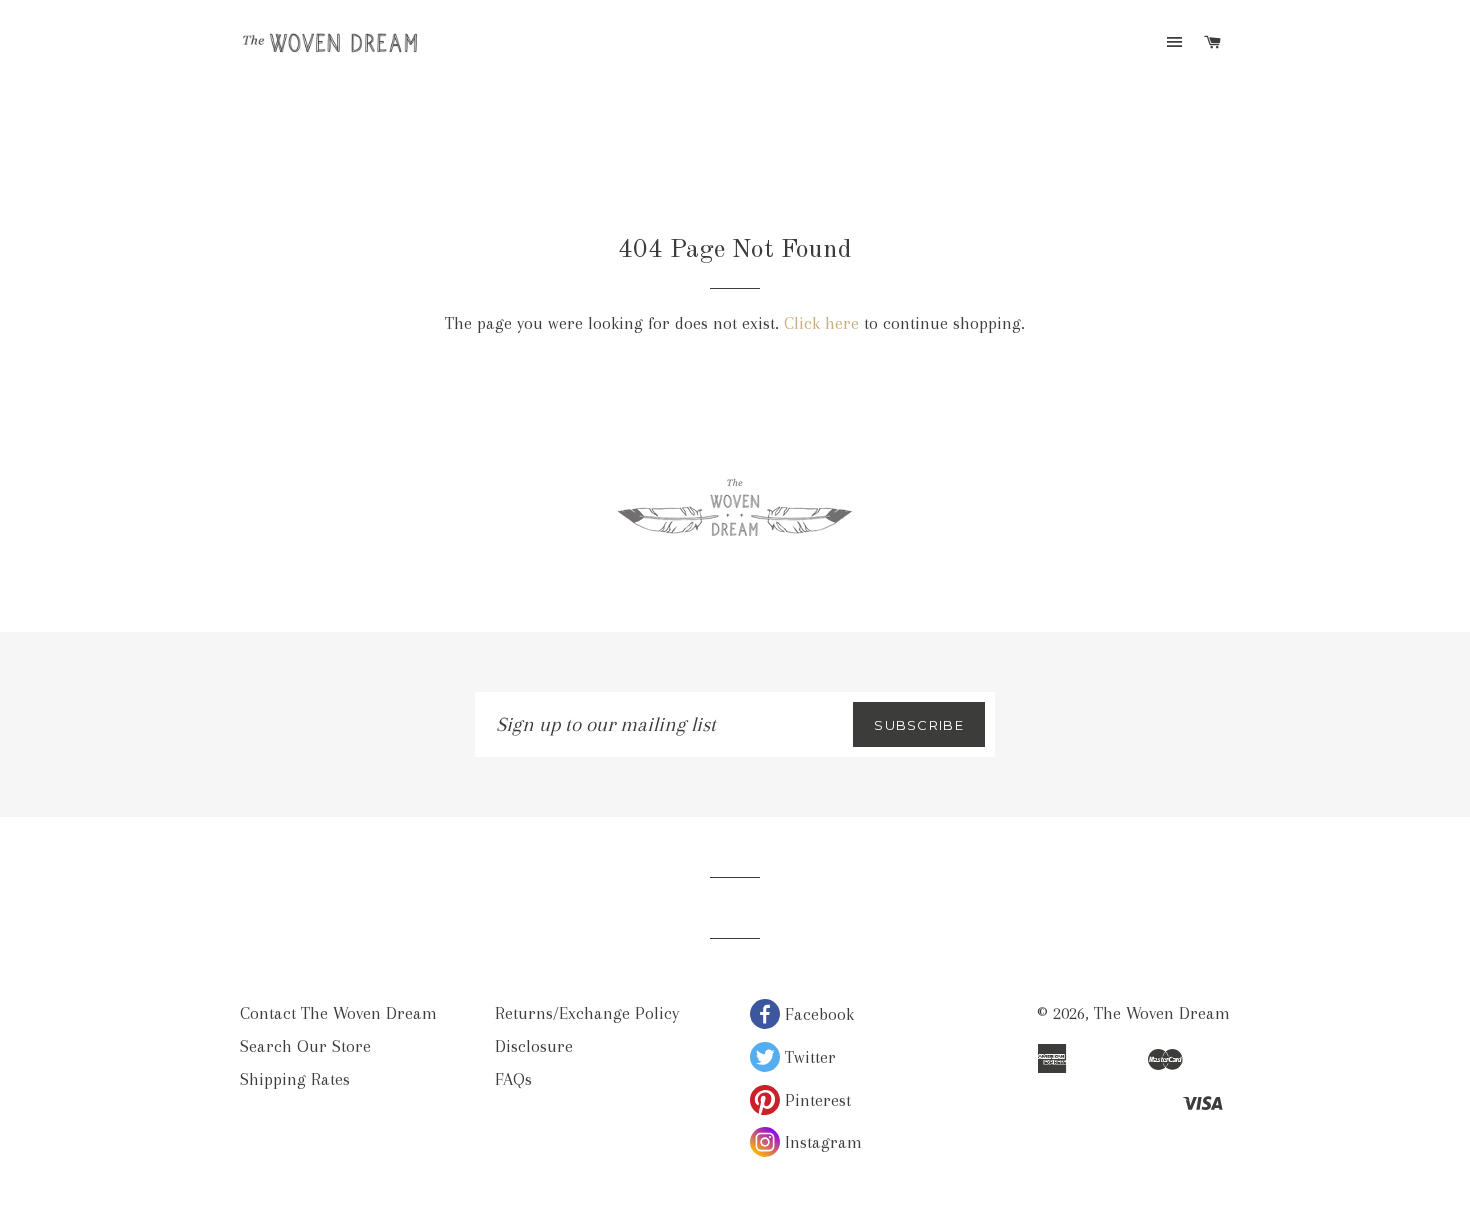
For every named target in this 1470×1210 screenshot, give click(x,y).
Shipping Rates (295, 1079)
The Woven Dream (1162, 1013)
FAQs (513, 1079)
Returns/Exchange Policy (587, 1013)
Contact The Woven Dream (338, 1013)
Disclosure (534, 1046)
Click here (821, 323)
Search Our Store (305, 1046)
